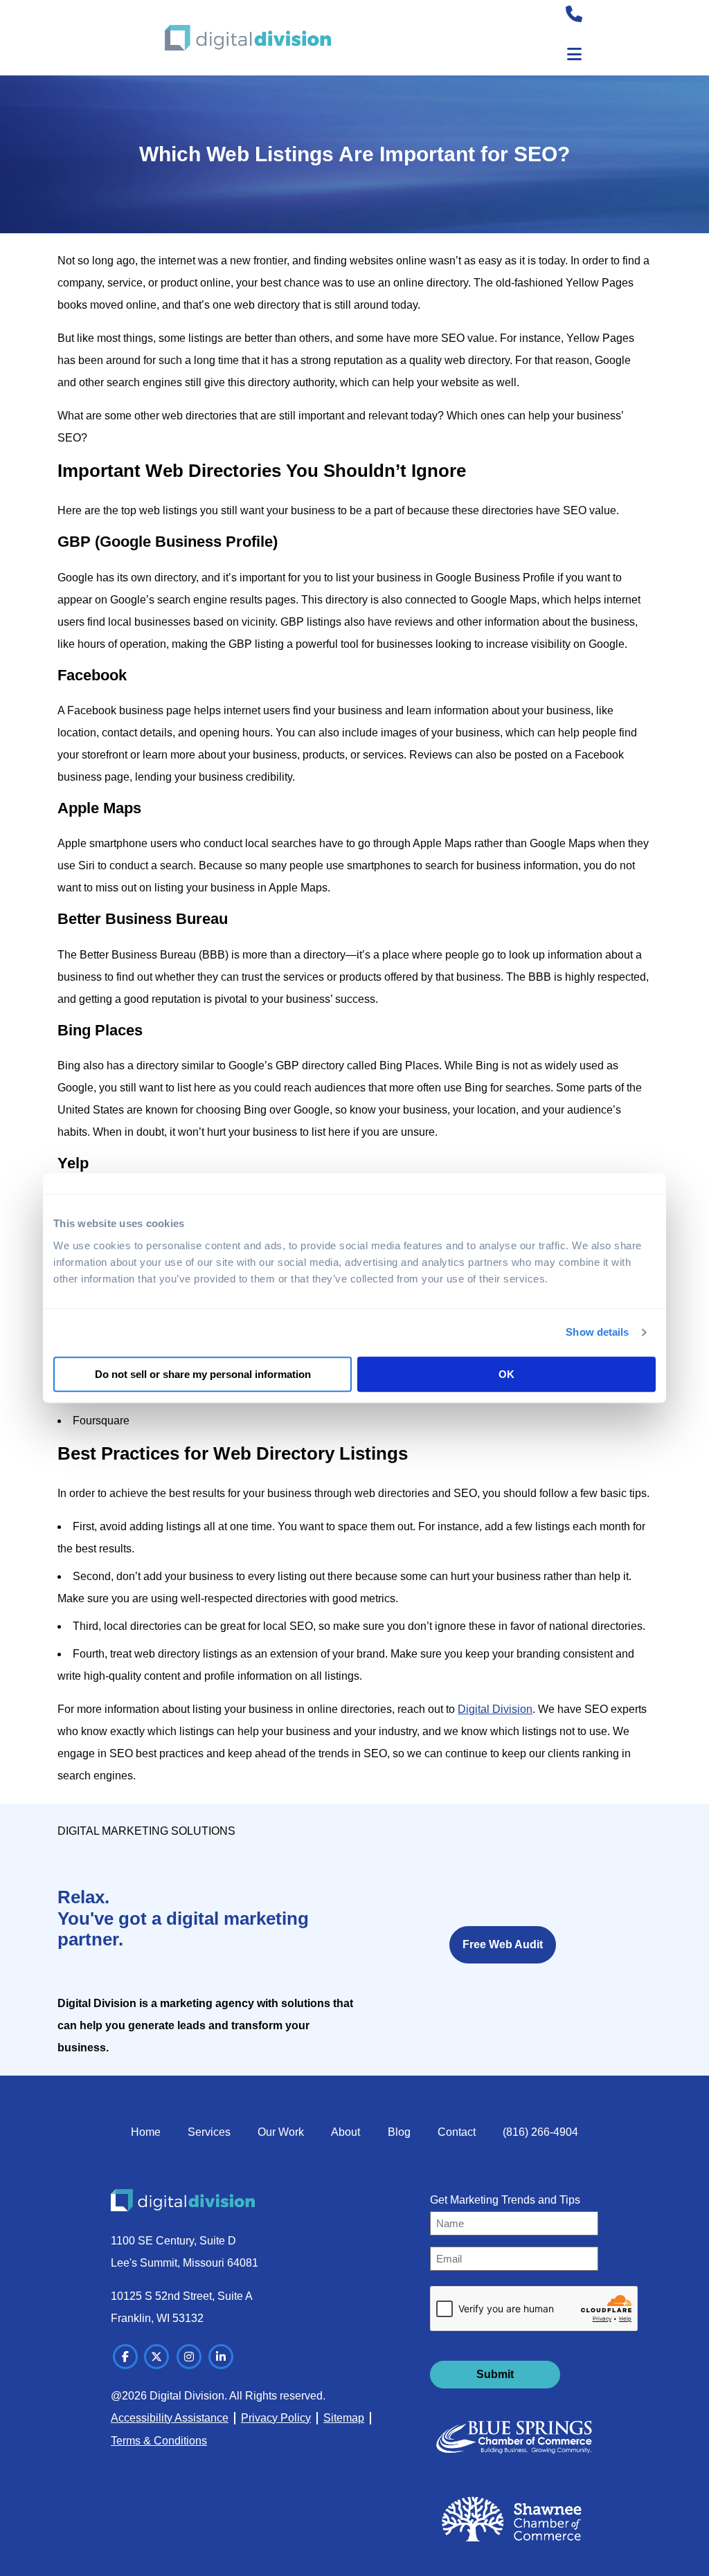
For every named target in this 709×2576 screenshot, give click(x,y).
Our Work (281, 2132)
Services (209, 2132)
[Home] (248, 38)
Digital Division (495, 1709)
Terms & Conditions (159, 2441)
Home (146, 2132)
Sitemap (344, 2418)
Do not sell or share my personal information (203, 1374)
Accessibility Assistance (170, 2418)
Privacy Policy (276, 2418)
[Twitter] (156, 2357)
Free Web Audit (503, 1944)
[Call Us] (574, 16)
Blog (399, 2132)
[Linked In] (221, 2357)
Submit (495, 2374)
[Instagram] (189, 2357)
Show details (597, 1332)
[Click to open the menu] (574, 54)
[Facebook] (125, 2357)
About (345, 2132)
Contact (457, 2132)
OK (506, 1374)
